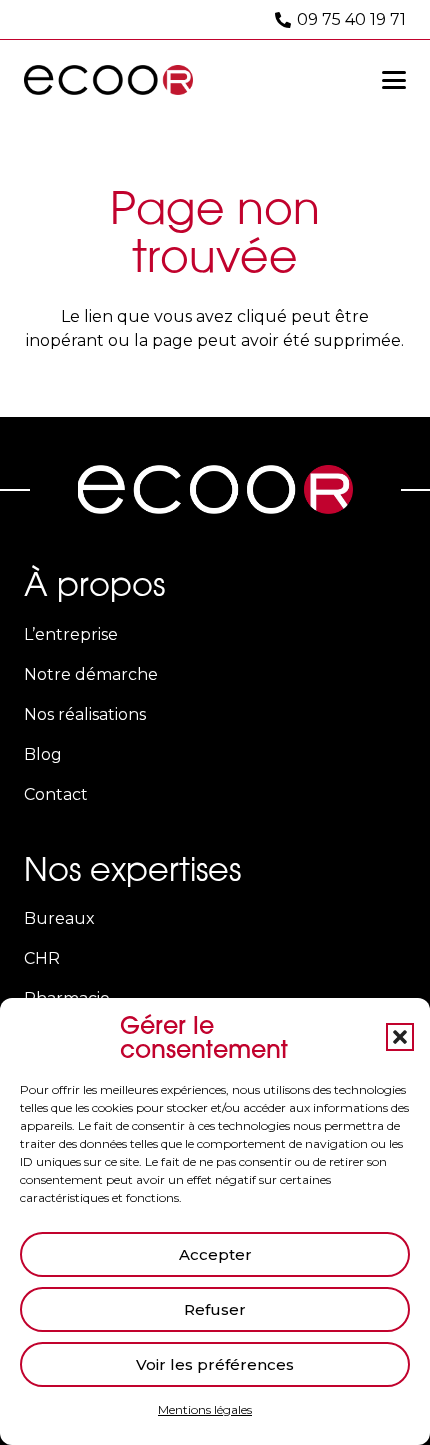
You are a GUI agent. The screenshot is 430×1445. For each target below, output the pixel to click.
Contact (56, 794)
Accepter (215, 1254)
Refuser (215, 1309)
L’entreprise (71, 634)
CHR (42, 958)
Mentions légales (205, 1409)
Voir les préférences (215, 1364)
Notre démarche (91, 674)
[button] (400, 1037)
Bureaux (59, 918)
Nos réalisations (85, 714)
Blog (43, 754)
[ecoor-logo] (108, 80)
